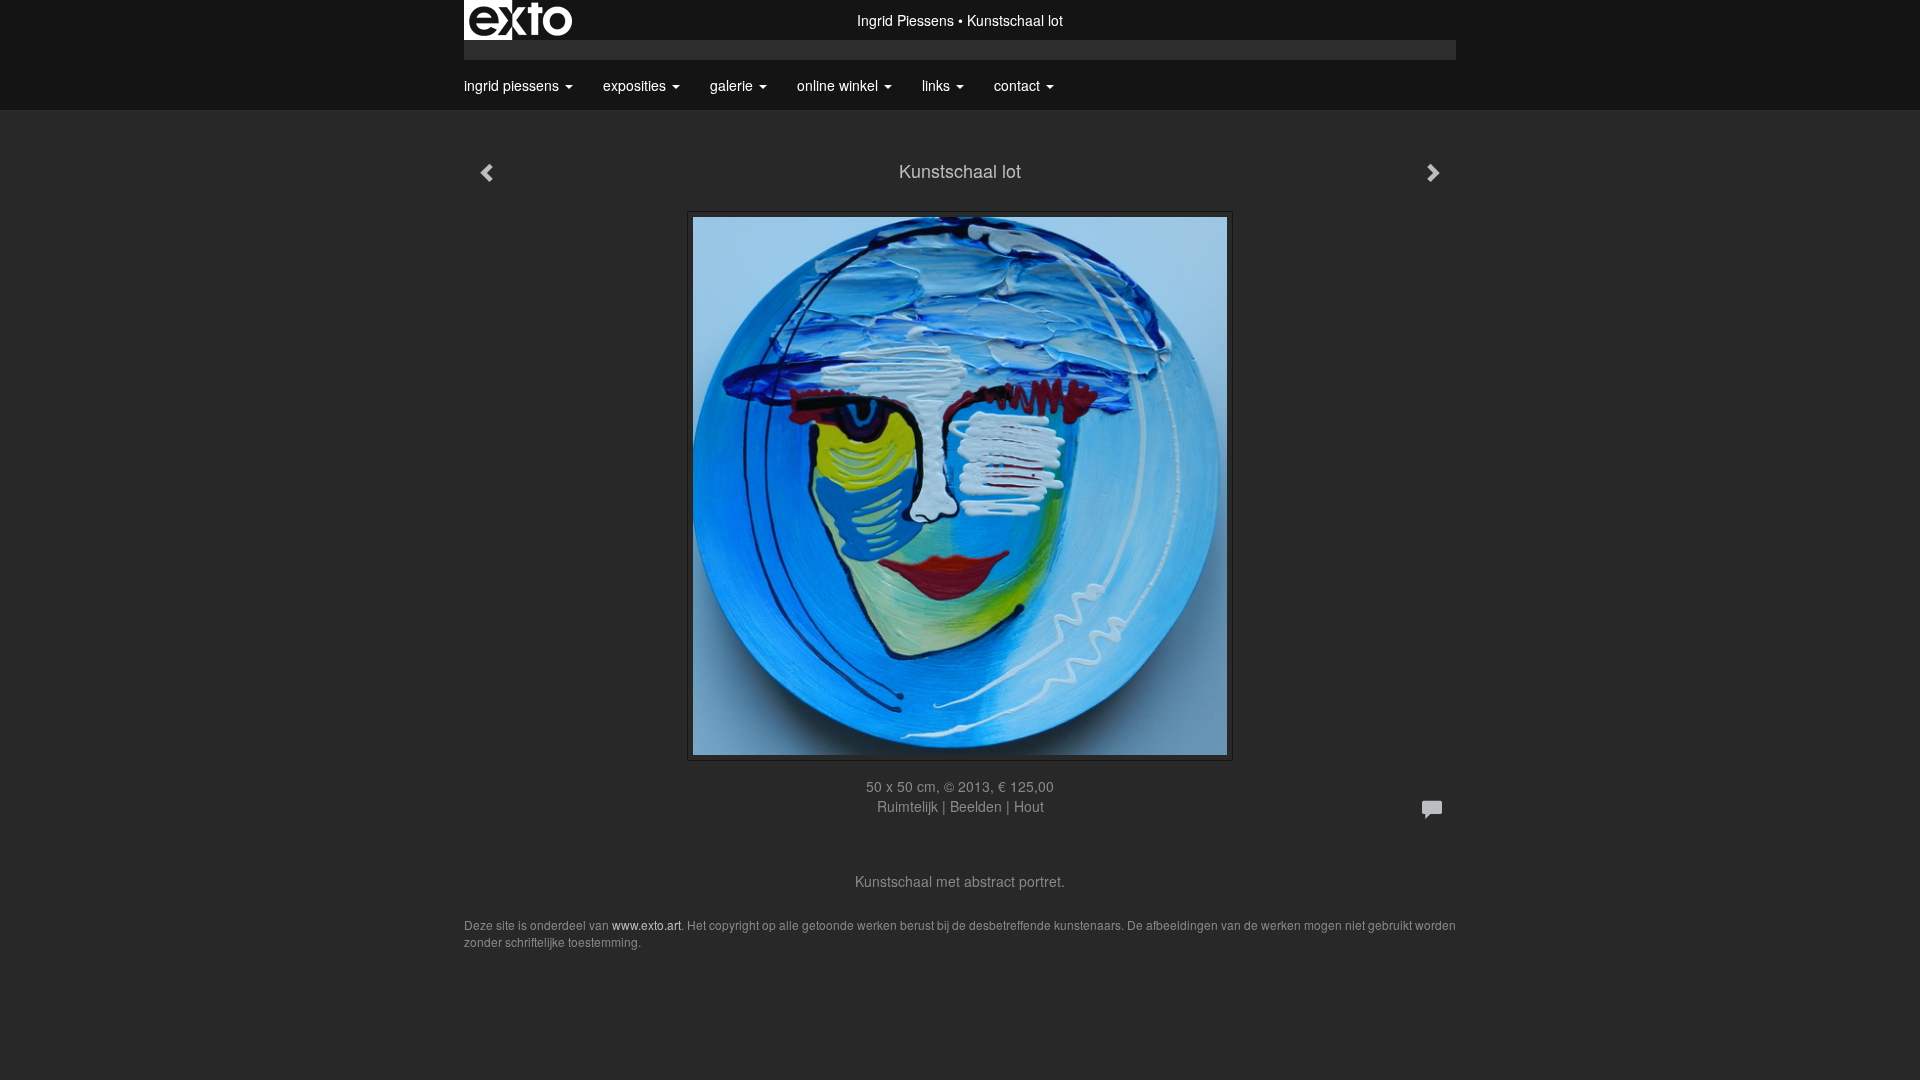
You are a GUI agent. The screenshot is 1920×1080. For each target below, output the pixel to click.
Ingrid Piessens (905, 20)
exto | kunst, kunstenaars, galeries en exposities (520, 20)
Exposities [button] (636, 85)
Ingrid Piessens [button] (513, 85)
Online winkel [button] (839, 85)
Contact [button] (1019, 85)
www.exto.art (646, 924)
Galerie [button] (733, 85)
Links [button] (938, 85)
